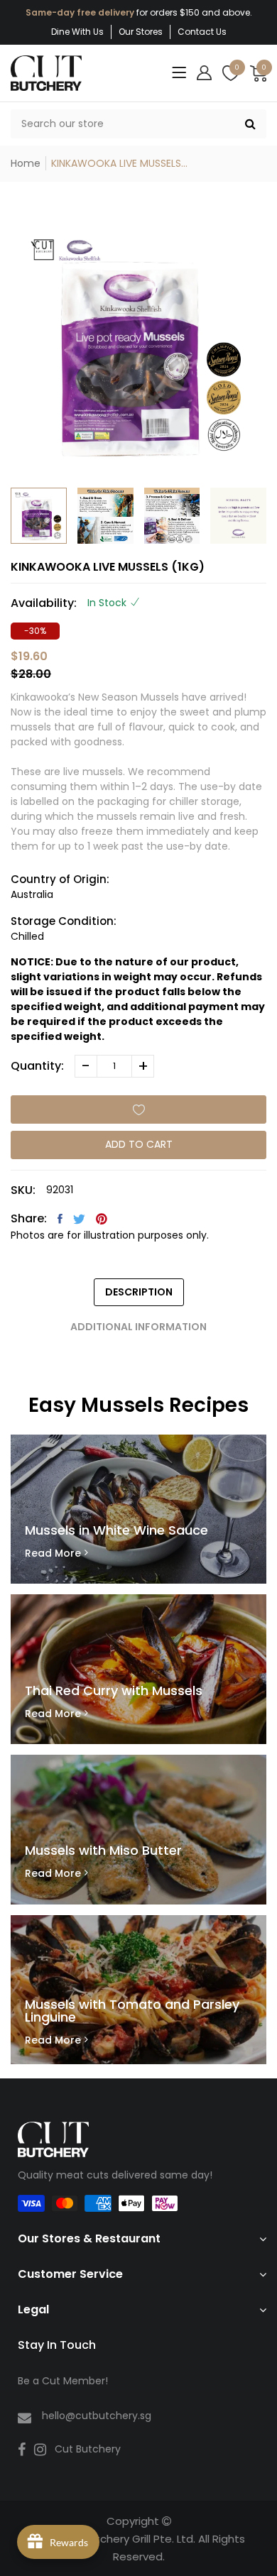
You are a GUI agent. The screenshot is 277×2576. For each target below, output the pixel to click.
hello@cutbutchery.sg (97, 2416)
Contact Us (202, 32)
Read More (53, 1553)
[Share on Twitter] (79, 1219)
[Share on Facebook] (60, 1219)
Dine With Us (77, 32)
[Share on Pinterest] (102, 1219)
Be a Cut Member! (63, 2381)
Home (26, 163)
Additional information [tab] (138, 1327)
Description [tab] (139, 1292)
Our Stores (141, 32)
